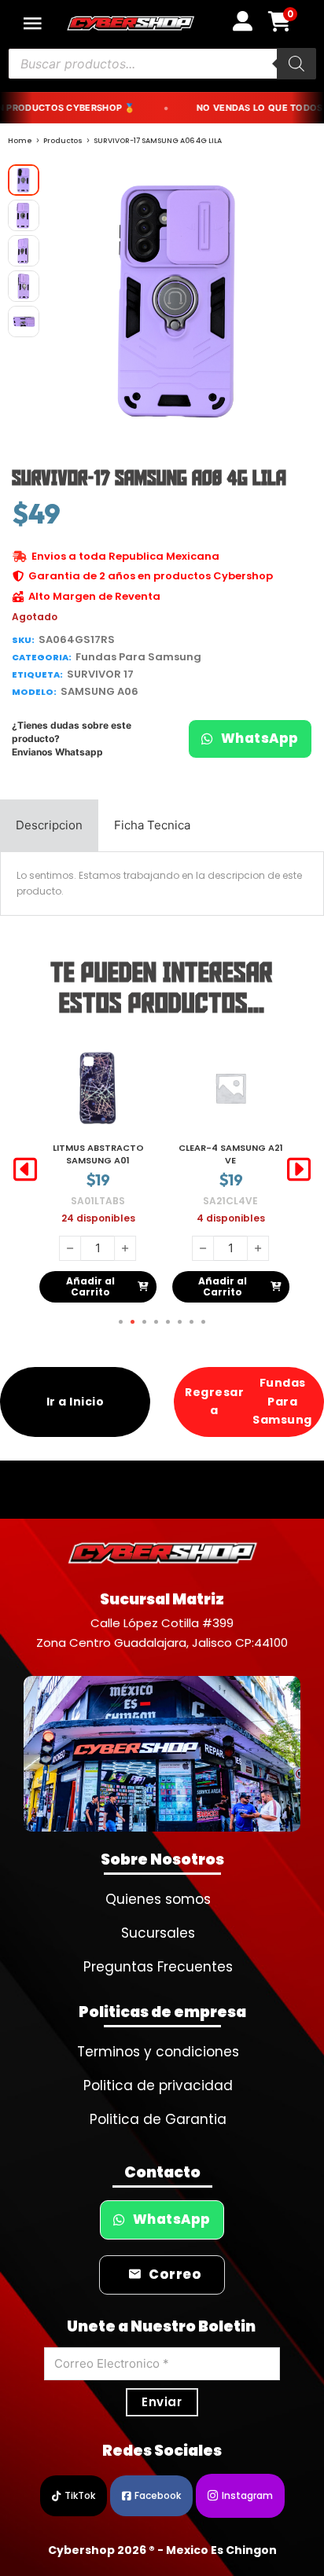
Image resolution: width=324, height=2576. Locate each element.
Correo (175, 2275)
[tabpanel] (162, 884)
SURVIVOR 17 (100, 674)
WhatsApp (260, 739)
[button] (295, 186)
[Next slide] (299, 1170)
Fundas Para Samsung (138, 657)
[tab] (49, 825)
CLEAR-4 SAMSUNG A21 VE (98, 1154)
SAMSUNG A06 (99, 691)
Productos (63, 141)
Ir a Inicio (75, 1402)
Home (20, 141)
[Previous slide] (25, 1170)
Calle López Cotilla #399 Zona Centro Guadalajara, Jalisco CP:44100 (162, 1633)
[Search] (296, 64)
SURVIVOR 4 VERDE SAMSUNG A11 (231, 1154)
